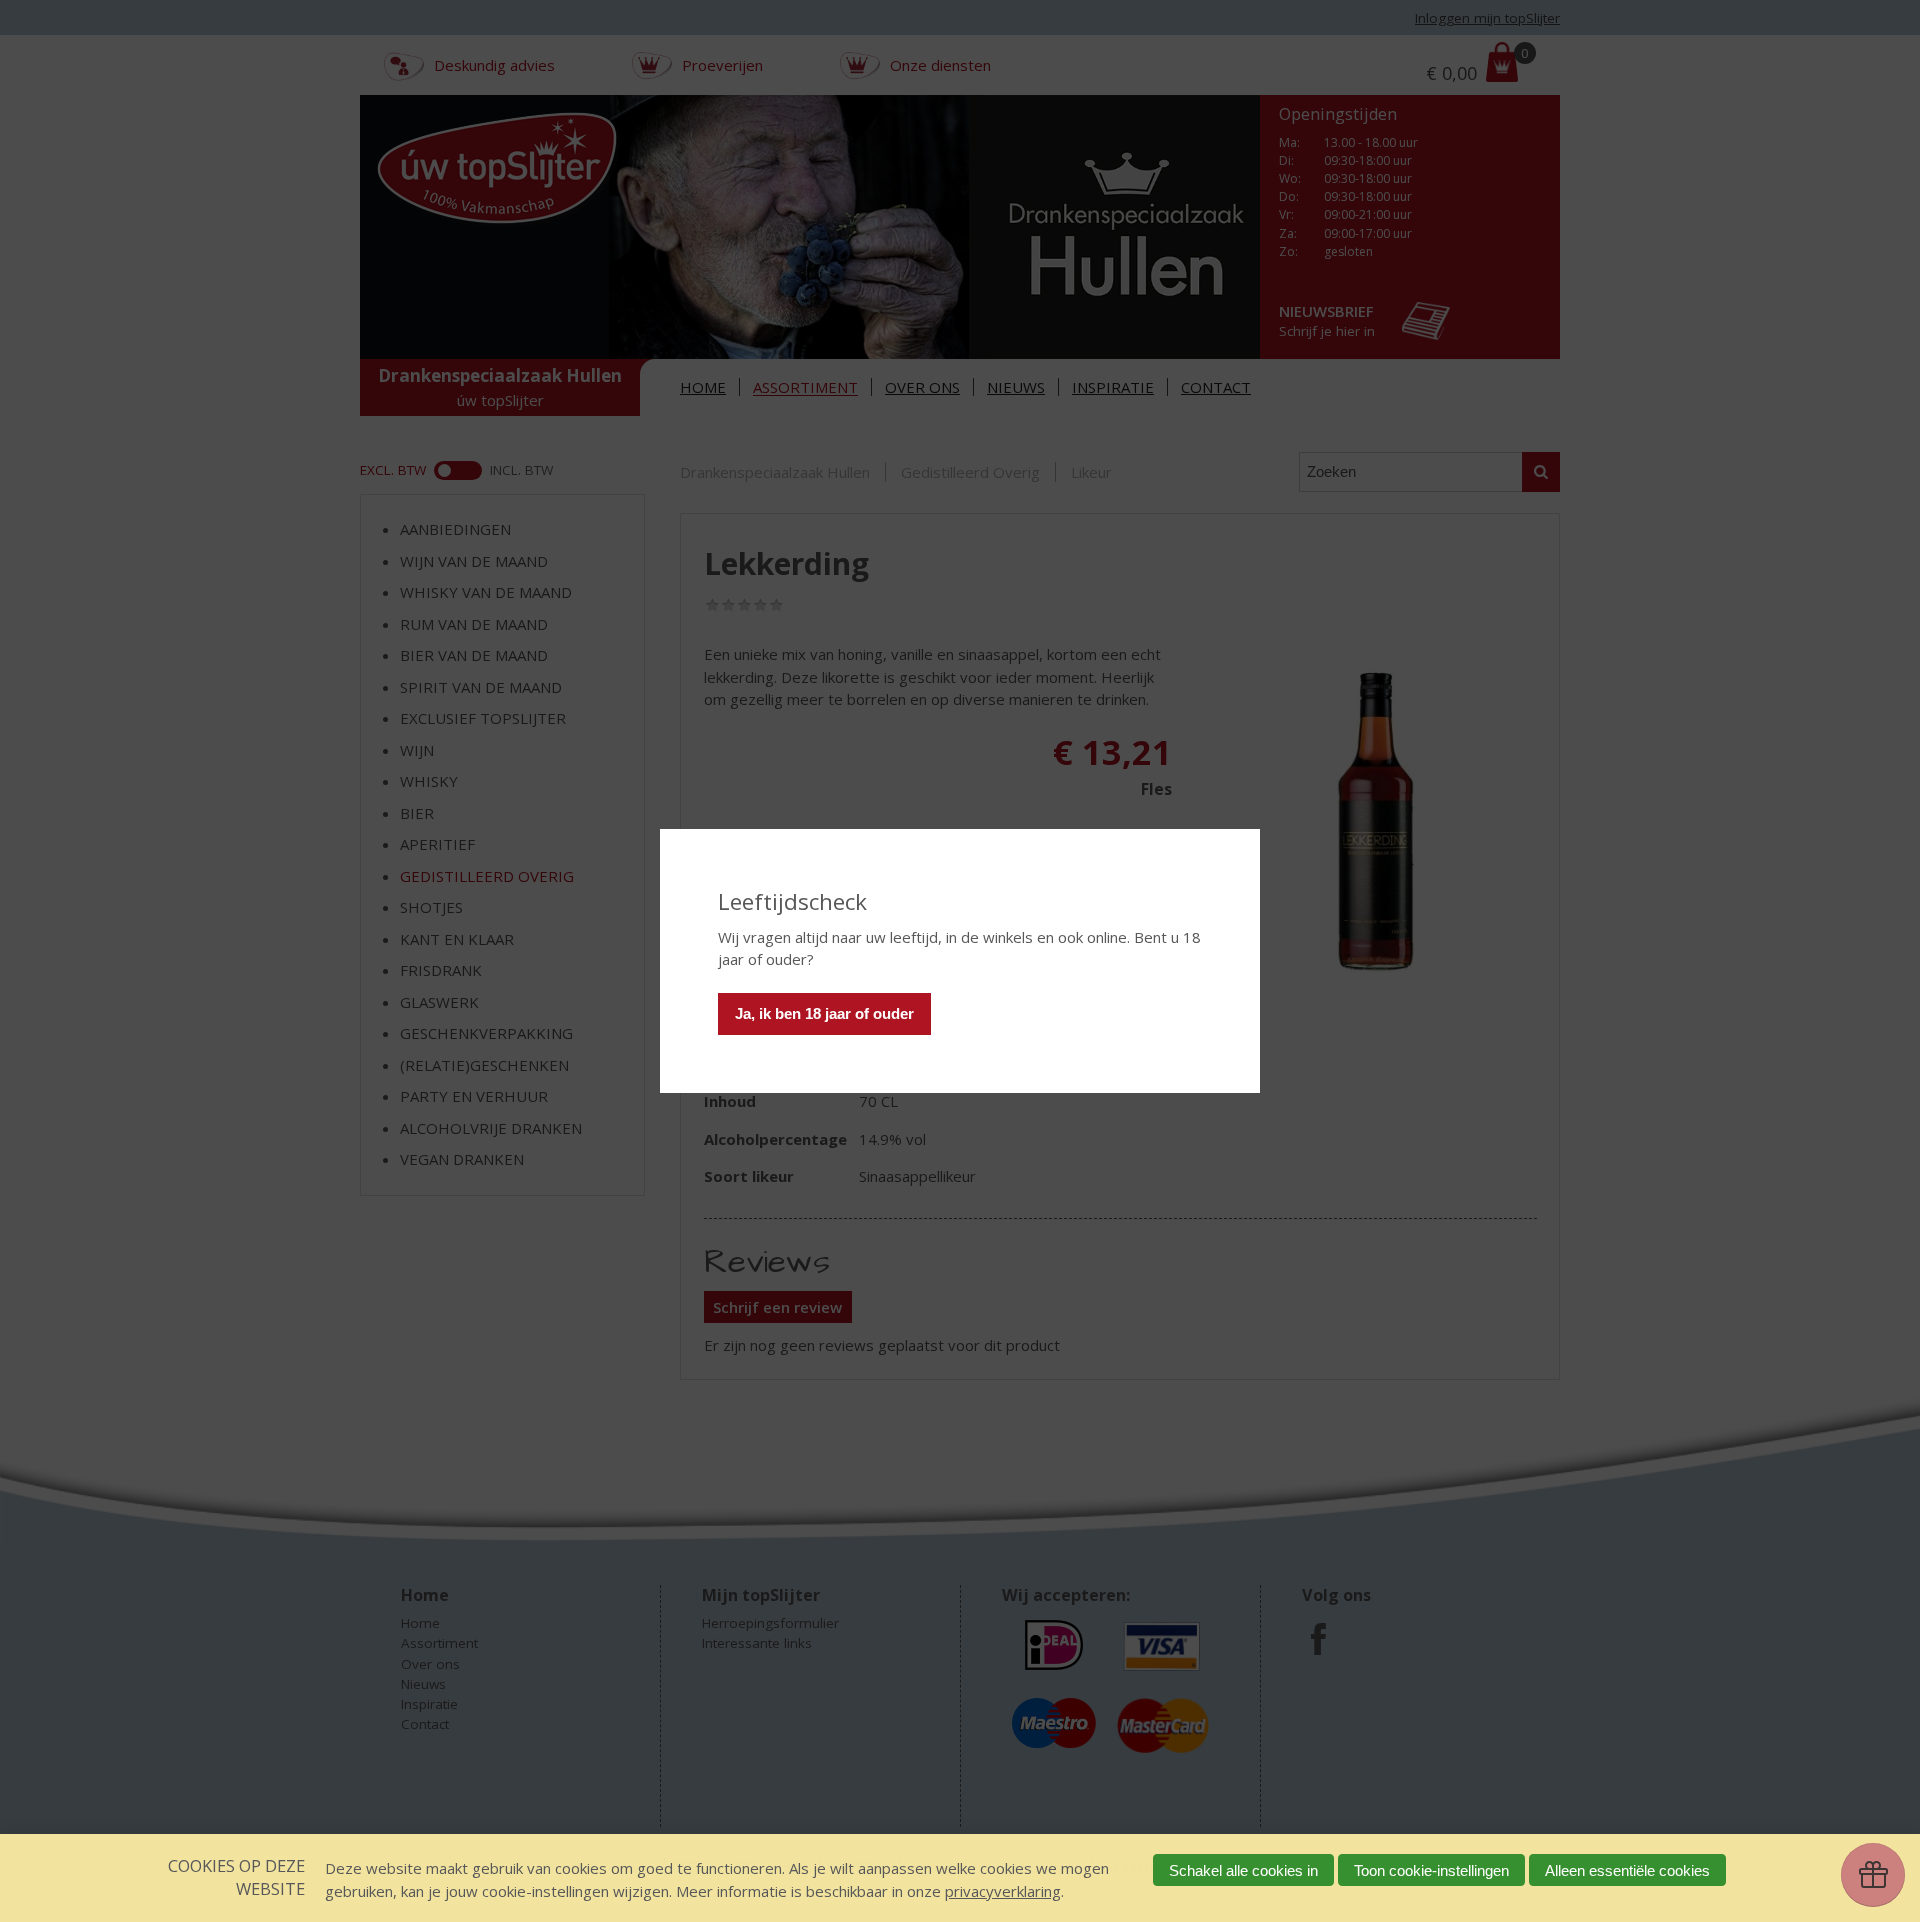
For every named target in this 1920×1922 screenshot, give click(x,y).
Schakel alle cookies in (1243, 1870)
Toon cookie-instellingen (1431, 1870)
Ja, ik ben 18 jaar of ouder (824, 1013)
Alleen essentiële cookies (1627, 1870)
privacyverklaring (1003, 1891)
